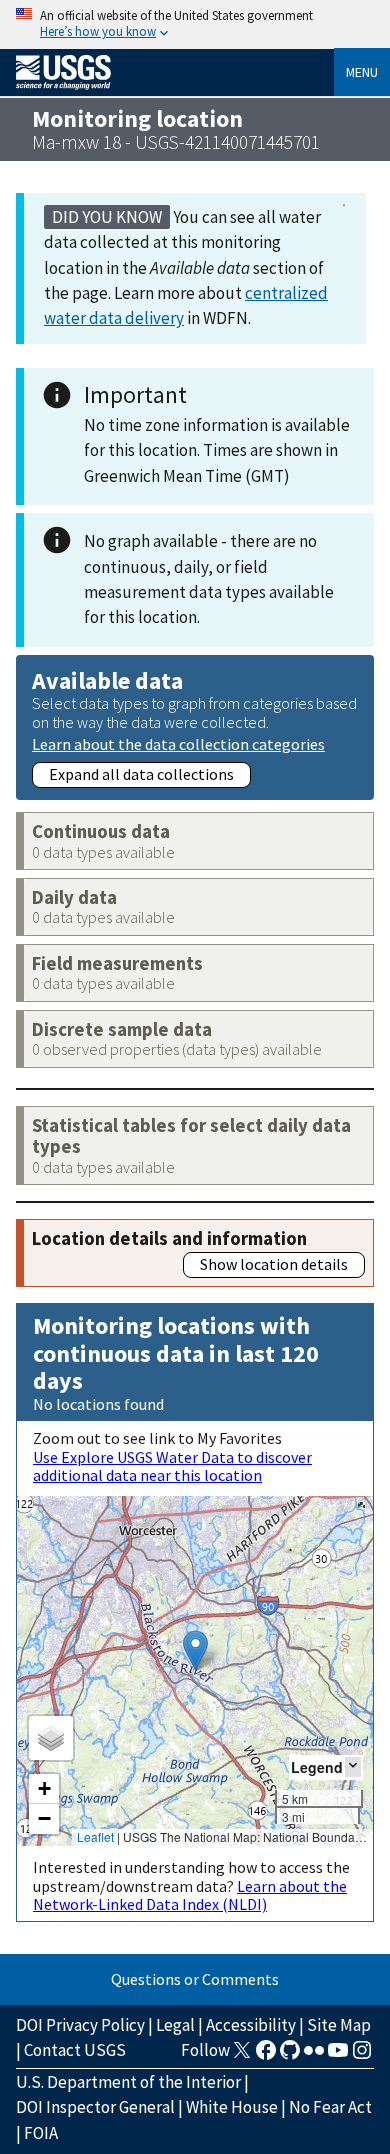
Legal (175, 2025)
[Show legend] (353, 1766)
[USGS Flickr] (314, 2056)
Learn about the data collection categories (178, 743)
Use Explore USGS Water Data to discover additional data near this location (172, 1466)
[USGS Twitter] (242, 2056)
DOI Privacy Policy (80, 2025)
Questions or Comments (195, 1979)
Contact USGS (75, 2050)
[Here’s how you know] (195, 24)
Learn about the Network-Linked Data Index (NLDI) (190, 1895)
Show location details (274, 1264)
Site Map (339, 2025)
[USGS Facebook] (266, 2056)
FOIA (41, 2133)
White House (232, 2107)
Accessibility (251, 2025)
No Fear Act (330, 2107)
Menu (362, 72)
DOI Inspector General (95, 2107)
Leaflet (95, 1836)
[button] (195, 1650)
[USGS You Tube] (338, 2056)
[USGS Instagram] (362, 2056)
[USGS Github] (290, 2056)
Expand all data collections (141, 774)
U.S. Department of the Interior (128, 2082)
